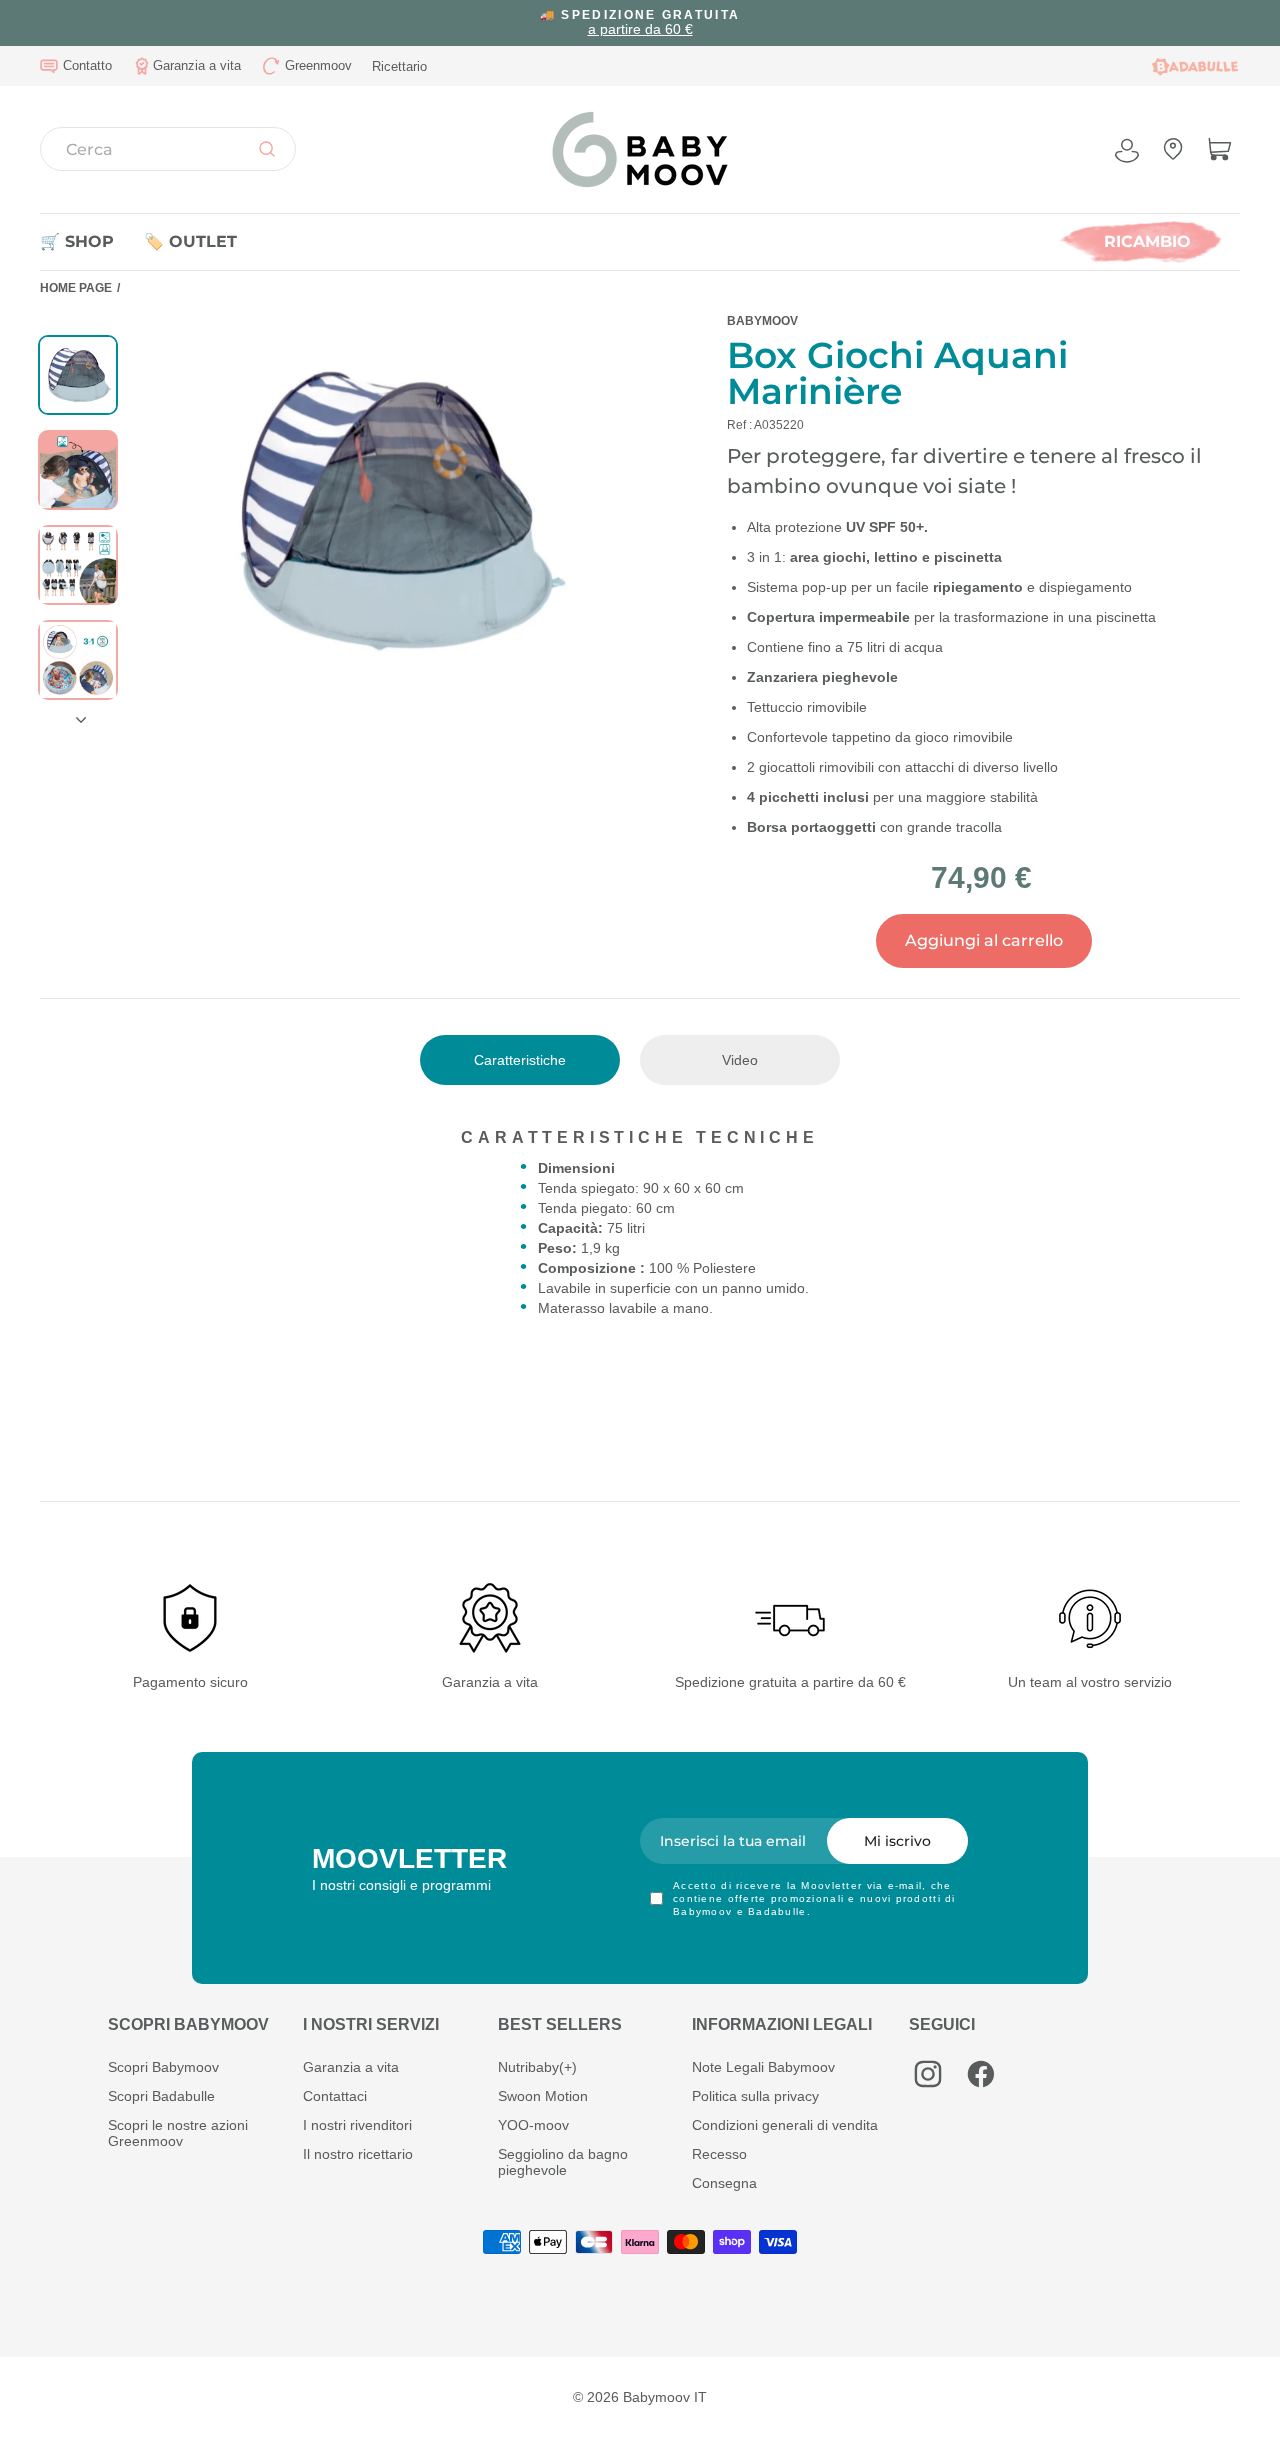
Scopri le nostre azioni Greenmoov (178, 2133)
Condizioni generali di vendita (785, 2125)
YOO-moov (533, 2125)
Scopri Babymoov (163, 2067)
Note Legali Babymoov (763, 2067)
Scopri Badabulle (161, 2096)
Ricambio (1147, 241)
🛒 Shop (77, 241)
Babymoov (762, 321)
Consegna (724, 2183)
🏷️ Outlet (190, 241)
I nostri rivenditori (357, 2125)
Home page (76, 288)
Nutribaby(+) (537, 2067)
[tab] (520, 1060)
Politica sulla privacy (755, 2096)
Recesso (719, 2154)
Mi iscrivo (897, 1841)
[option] (640, 23)
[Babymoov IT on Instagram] (928, 2074)
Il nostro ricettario (358, 2154)
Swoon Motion (543, 2096)
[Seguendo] (78, 712)
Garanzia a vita (351, 2067)
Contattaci (335, 2096)
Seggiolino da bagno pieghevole (563, 2162)
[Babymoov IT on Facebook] (981, 2074)
